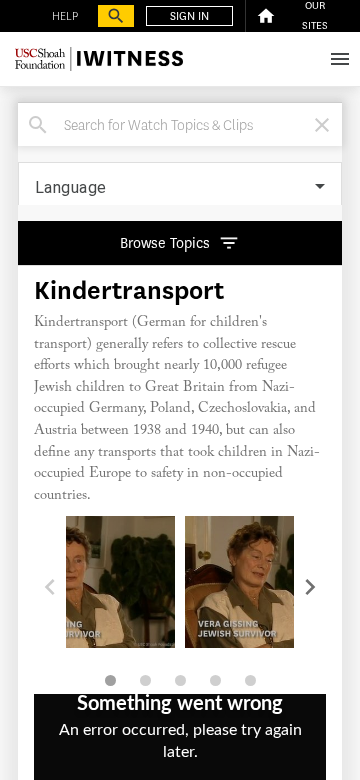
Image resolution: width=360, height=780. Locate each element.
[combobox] (183, 125)
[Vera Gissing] (92, 582)
